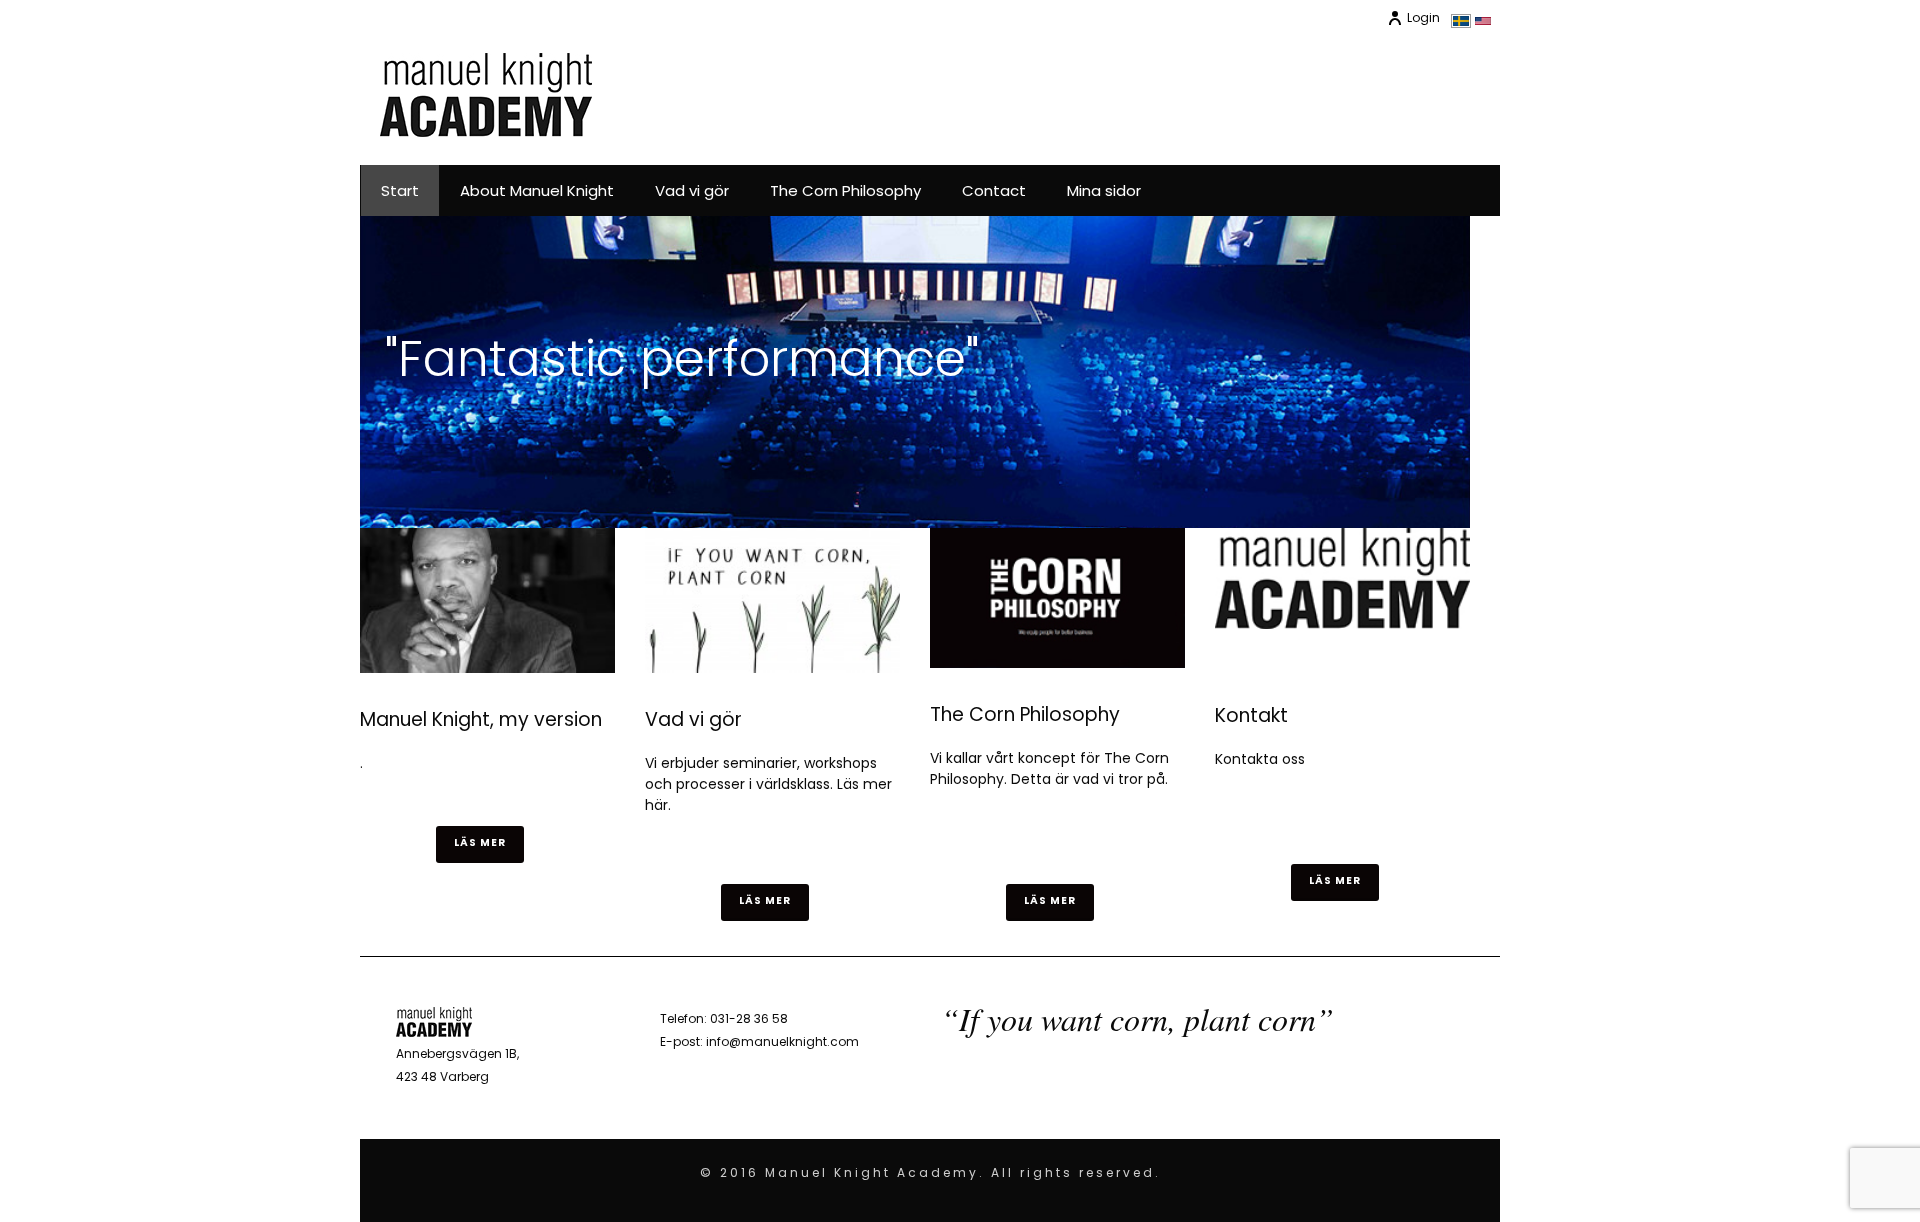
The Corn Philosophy (845, 190)
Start (400, 190)
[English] (1483, 22)
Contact (994, 190)
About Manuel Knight (537, 190)
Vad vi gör (692, 190)
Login (1423, 17)
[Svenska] (1461, 22)
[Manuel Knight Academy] (486, 95)
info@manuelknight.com (782, 1041)
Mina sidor (1104, 190)
